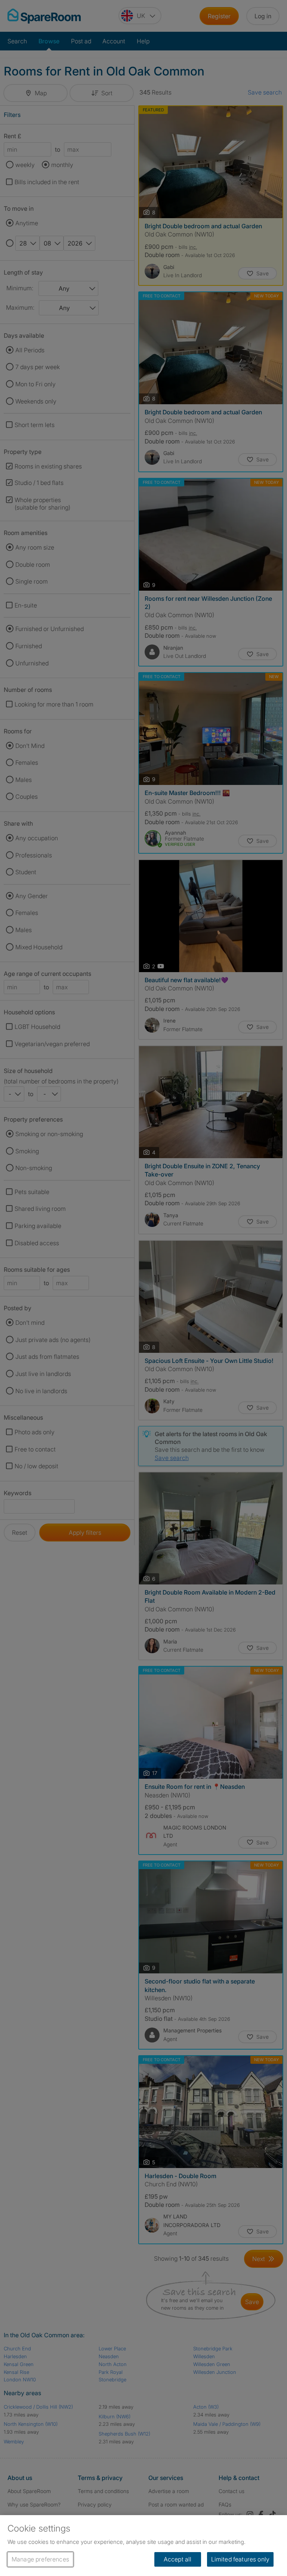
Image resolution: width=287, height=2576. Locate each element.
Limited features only (240, 2559)
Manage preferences (40, 2559)
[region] (143, 2546)
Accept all (178, 2559)
